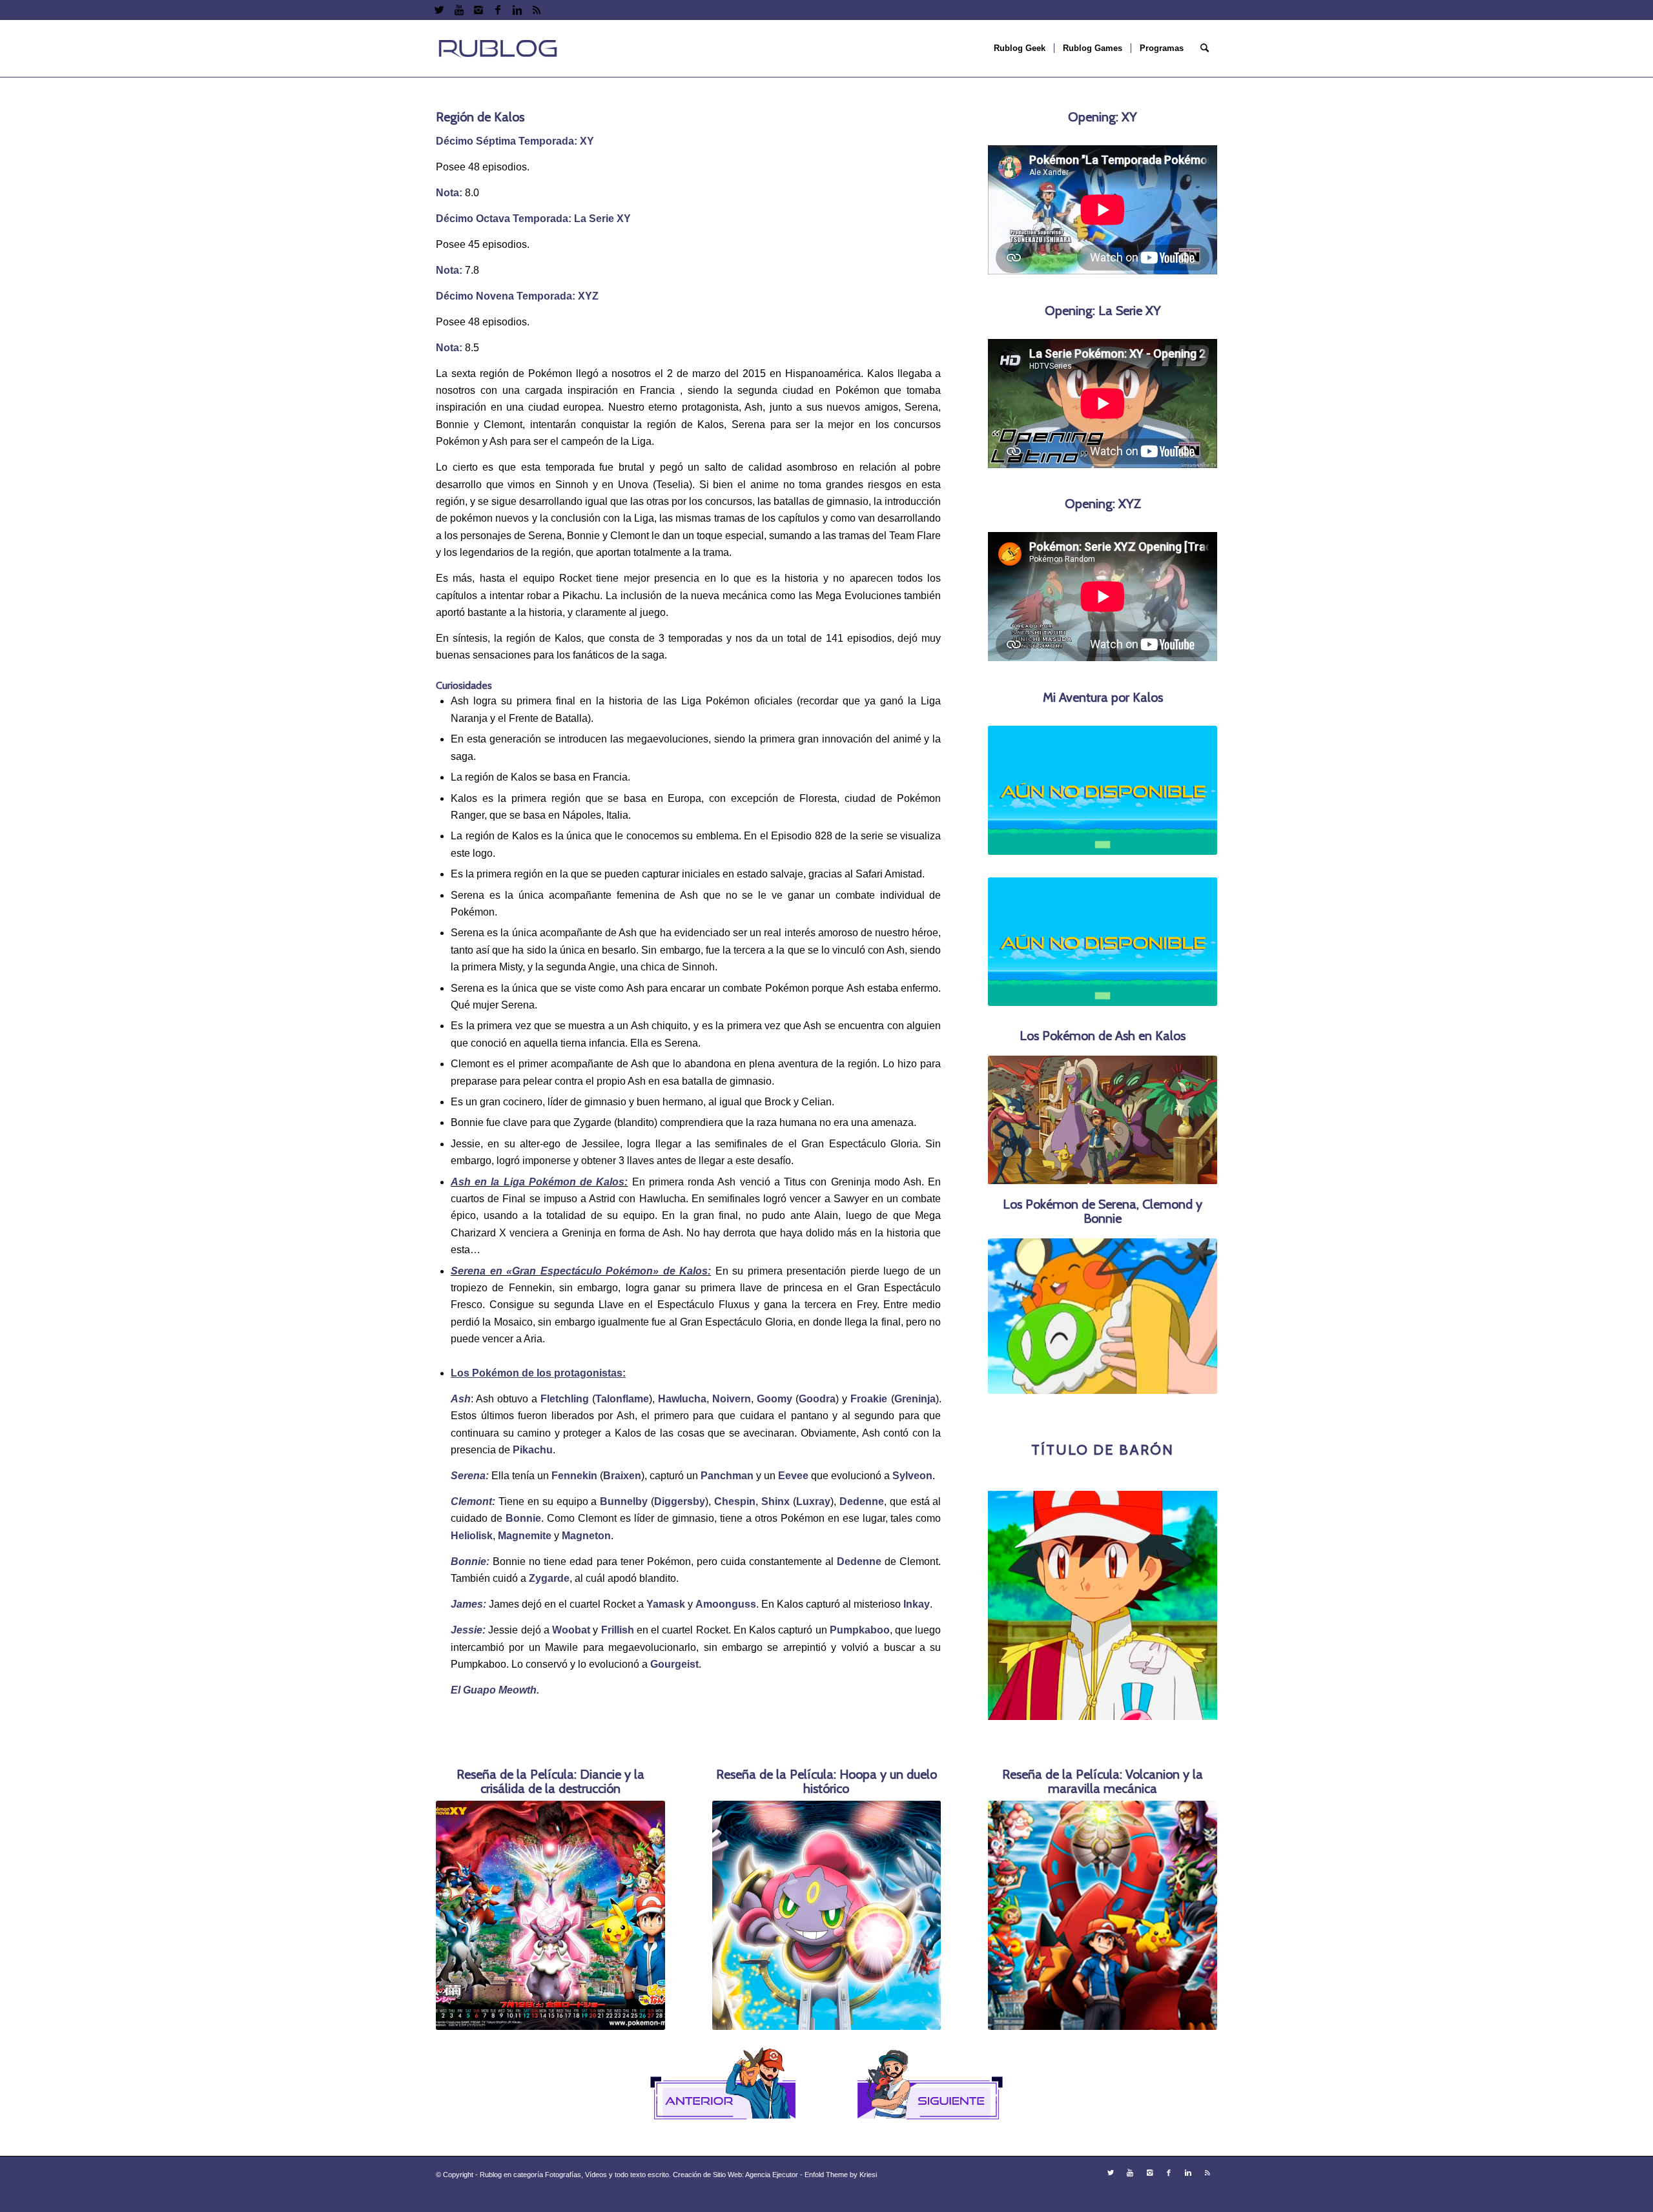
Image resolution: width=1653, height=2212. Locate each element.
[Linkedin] (517, 10)
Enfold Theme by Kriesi (841, 2193)
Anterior (1017, 1316)
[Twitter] (439, 10)
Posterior (1188, 1316)
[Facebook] (498, 10)
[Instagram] (478, 10)
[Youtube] (459, 10)
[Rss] (537, 10)
